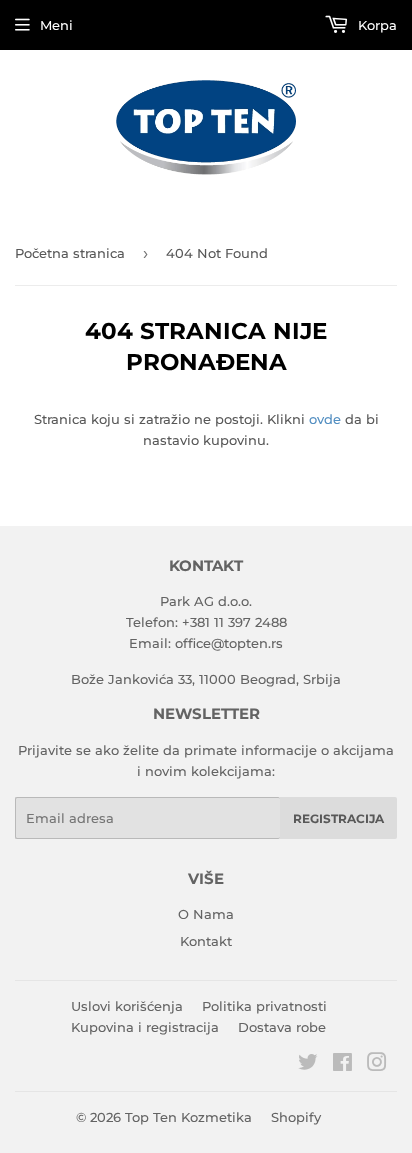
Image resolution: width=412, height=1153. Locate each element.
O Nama (206, 914)
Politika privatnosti (264, 1006)
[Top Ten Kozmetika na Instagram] (377, 1065)
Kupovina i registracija (145, 1027)
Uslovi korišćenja (127, 1006)
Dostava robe (282, 1027)
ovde (325, 419)
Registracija (338, 818)
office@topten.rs (229, 643)
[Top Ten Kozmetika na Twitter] (308, 1065)
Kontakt (206, 941)
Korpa (375, 25)
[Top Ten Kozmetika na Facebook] (342, 1065)
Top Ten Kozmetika (188, 1117)
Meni (56, 25)
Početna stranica (70, 253)
